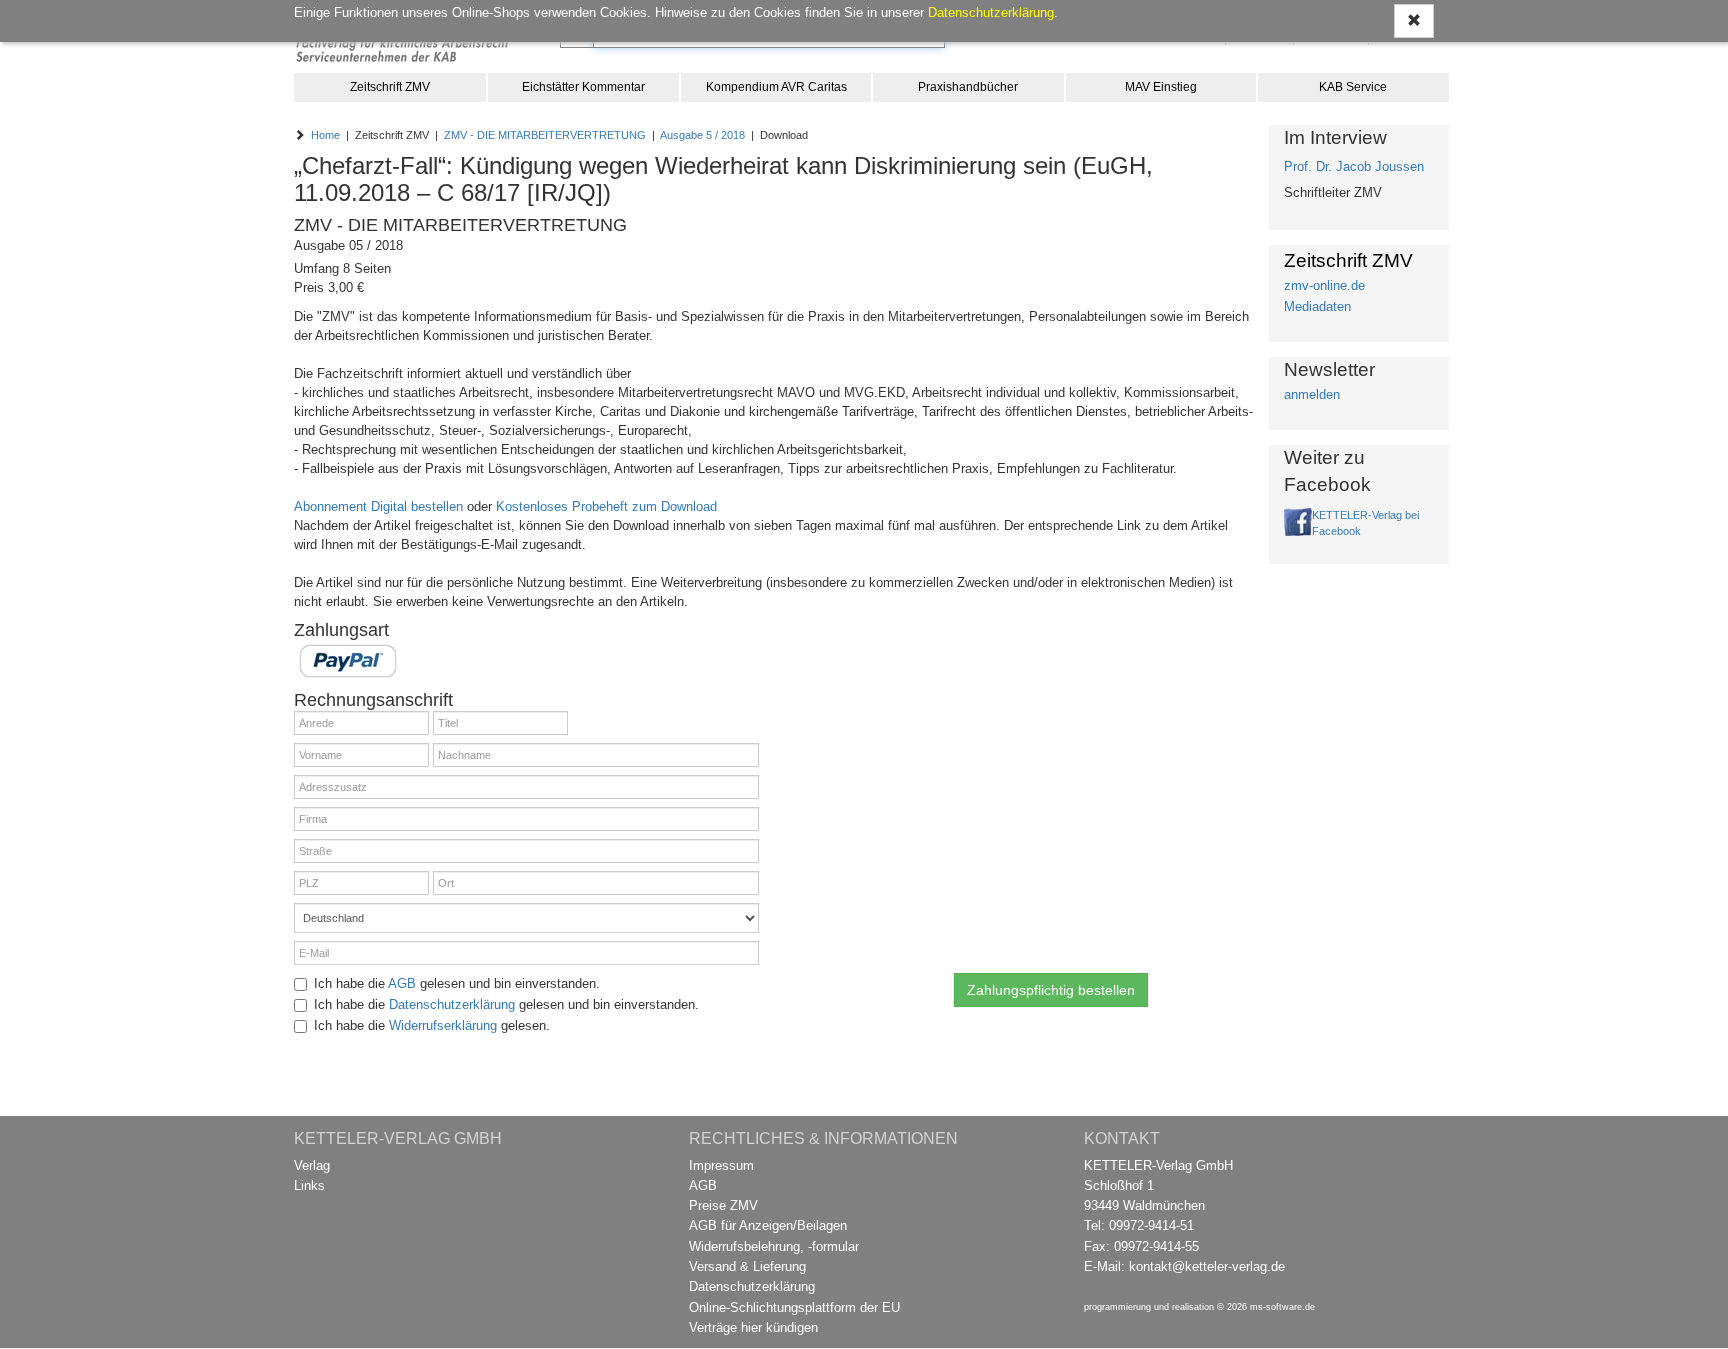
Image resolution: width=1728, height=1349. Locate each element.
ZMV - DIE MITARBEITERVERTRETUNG (545, 135)
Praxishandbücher (968, 87)
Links (309, 1185)
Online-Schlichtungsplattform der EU (794, 1307)
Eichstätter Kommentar (583, 87)
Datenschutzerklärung (452, 1004)
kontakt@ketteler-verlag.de (1207, 1266)
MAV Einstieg (1161, 87)
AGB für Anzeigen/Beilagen (768, 1225)
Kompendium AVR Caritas (776, 87)
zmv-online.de (1324, 285)
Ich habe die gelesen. (432, 1025)
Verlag (312, 1165)
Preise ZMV (723, 1205)
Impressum (721, 1165)
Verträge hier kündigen (753, 1327)
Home (325, 135)
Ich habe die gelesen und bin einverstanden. (457, 983)
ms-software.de (1282, 1307)
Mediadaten (1317, 306)
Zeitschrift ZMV (390, 87)
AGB (402, 983)
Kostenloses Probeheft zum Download (606, 506)
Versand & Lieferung (747, 1266)
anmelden (1312, 394)
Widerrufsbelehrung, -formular (774, 1246)
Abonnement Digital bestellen (378, 506)
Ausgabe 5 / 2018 (702, 135)
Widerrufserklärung (443, 1025)
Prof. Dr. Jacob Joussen (1354, 166)
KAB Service (1353, 87)
